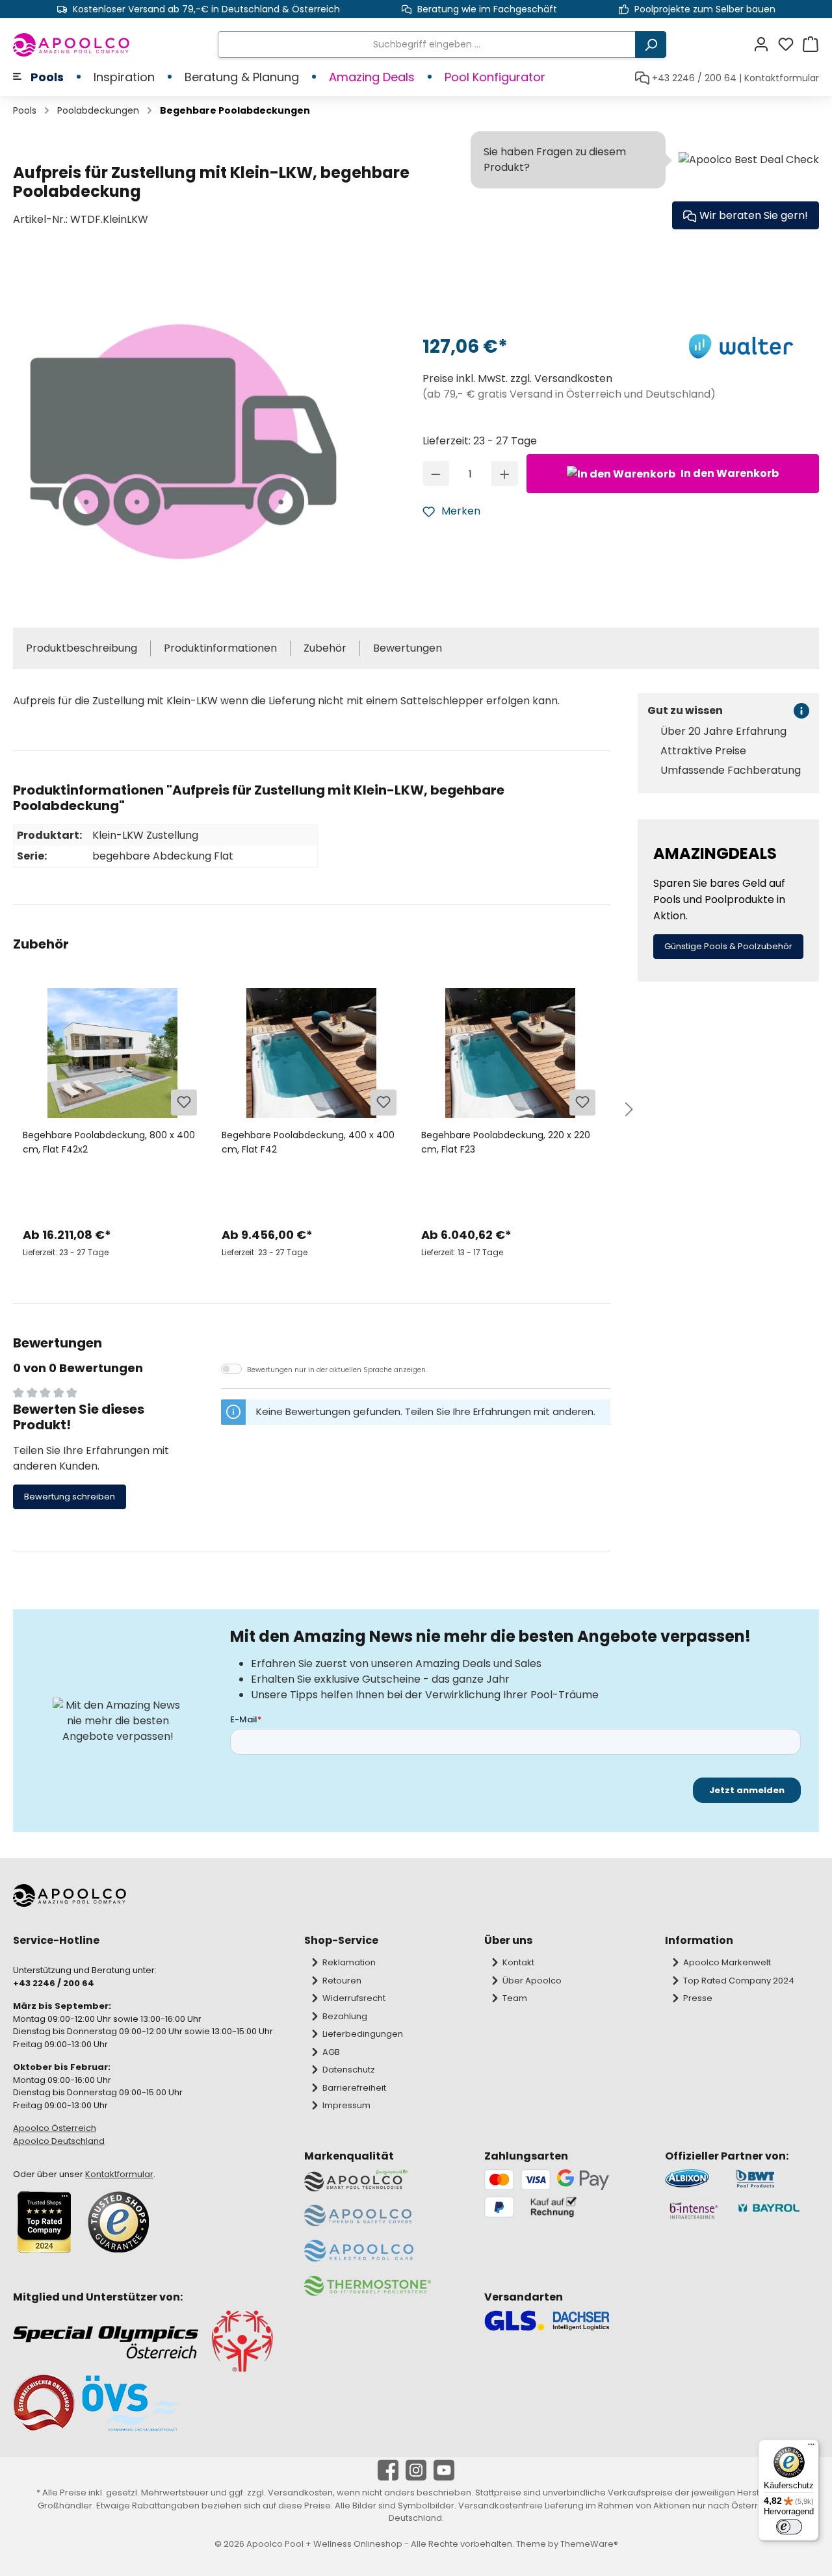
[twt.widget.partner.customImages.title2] (777, 2179)
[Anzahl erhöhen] (505, 474)
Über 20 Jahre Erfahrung (723, 732)
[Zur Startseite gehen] (72, 45)
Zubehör (325, 648)
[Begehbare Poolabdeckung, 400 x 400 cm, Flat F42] (311, 1053)
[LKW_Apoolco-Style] (183, 434)
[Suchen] (651, 45)
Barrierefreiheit (354, 2088)
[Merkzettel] (790, 45)
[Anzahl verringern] (436, 474)
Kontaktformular (782, 78)
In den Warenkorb (729, 473)
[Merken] (184, 1103)
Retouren (342, 1981)
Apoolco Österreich (55, 2128)
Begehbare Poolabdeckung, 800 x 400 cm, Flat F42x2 (109, 1142)
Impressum (346, 2105)
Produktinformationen (220, 648)
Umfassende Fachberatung (731, 771)
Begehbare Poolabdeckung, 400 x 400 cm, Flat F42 (308, 1142)
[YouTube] (444, 2470)
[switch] (789, 2527)
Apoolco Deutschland (59, 2141)
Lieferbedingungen (363, 2034)
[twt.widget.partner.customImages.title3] (694, 2211)
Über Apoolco (532, 1981)
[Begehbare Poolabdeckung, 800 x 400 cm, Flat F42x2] (112, 1053)
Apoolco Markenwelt (727, 1962)
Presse (698, 1998)
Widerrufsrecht (354, 1998)
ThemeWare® (589, 2544)
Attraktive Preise (703, 751)
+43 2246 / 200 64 (694, 78)
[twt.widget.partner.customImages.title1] (694, 2179)
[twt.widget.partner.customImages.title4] (777, 2211)
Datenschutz (349, 2070)
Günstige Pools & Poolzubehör (728, 946)
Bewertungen (408, 648)
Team (515, 1998)
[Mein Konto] (765, 45)
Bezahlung (345, 2016)
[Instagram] (416, 2470)
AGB (331, 2052)
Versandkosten (300, 2493)
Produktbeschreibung (82, 648)
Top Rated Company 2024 (739, 1981)
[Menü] (811, 2447)
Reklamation (349, 1962)
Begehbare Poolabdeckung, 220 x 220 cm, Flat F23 (506, 1142)
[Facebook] (388, 2470)
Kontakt (518, 1962)
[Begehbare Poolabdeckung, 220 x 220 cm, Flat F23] (511, 1053)
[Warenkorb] (811, 45)
